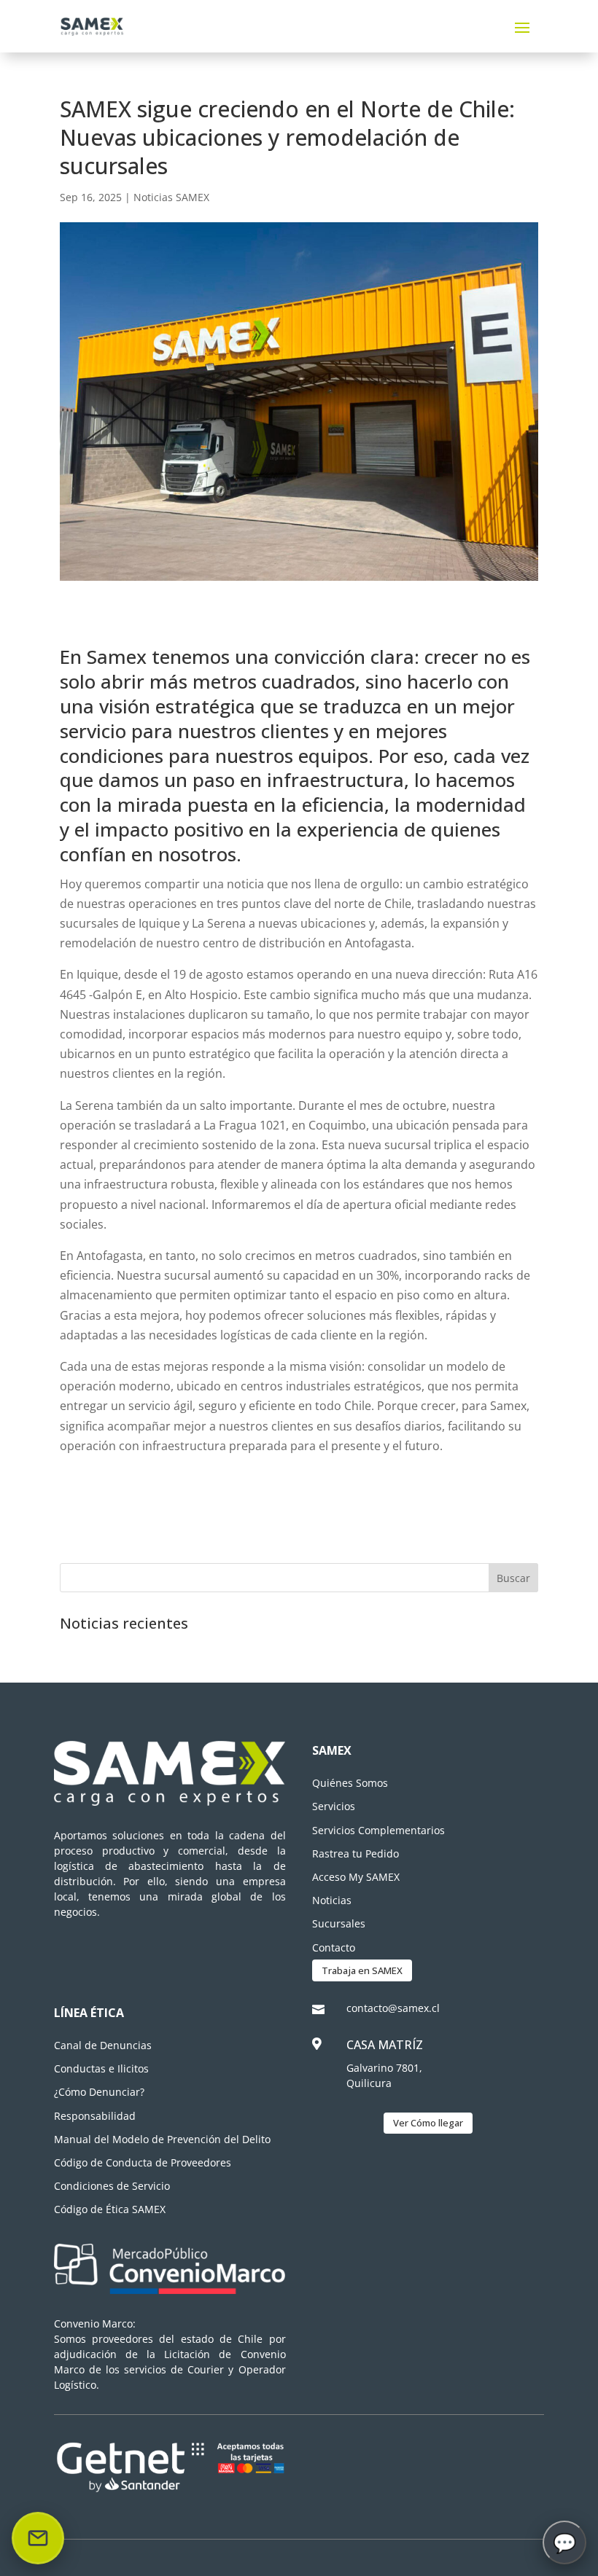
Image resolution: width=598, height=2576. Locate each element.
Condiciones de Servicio (112, 2186)
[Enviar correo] (38, 2538)
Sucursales (339, 1923)
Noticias (332, 1900)
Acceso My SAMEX (356, 1877)
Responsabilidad (95, 2116)
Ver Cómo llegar (428, 2123)
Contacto (334, 1947)
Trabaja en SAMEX (362, 1970)
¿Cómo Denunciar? (99, 2092)
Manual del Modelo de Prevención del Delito (162, 2139)
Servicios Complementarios (378, 1830)
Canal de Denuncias (103, 2045)
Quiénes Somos (350, 1783)
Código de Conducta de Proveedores (143, 2162)
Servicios (334, 1806)
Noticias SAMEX (171, 197)
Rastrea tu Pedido (356, 1853)
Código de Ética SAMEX (110, 2209)
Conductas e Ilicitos (101, 2068)
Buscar (513, 1578)
